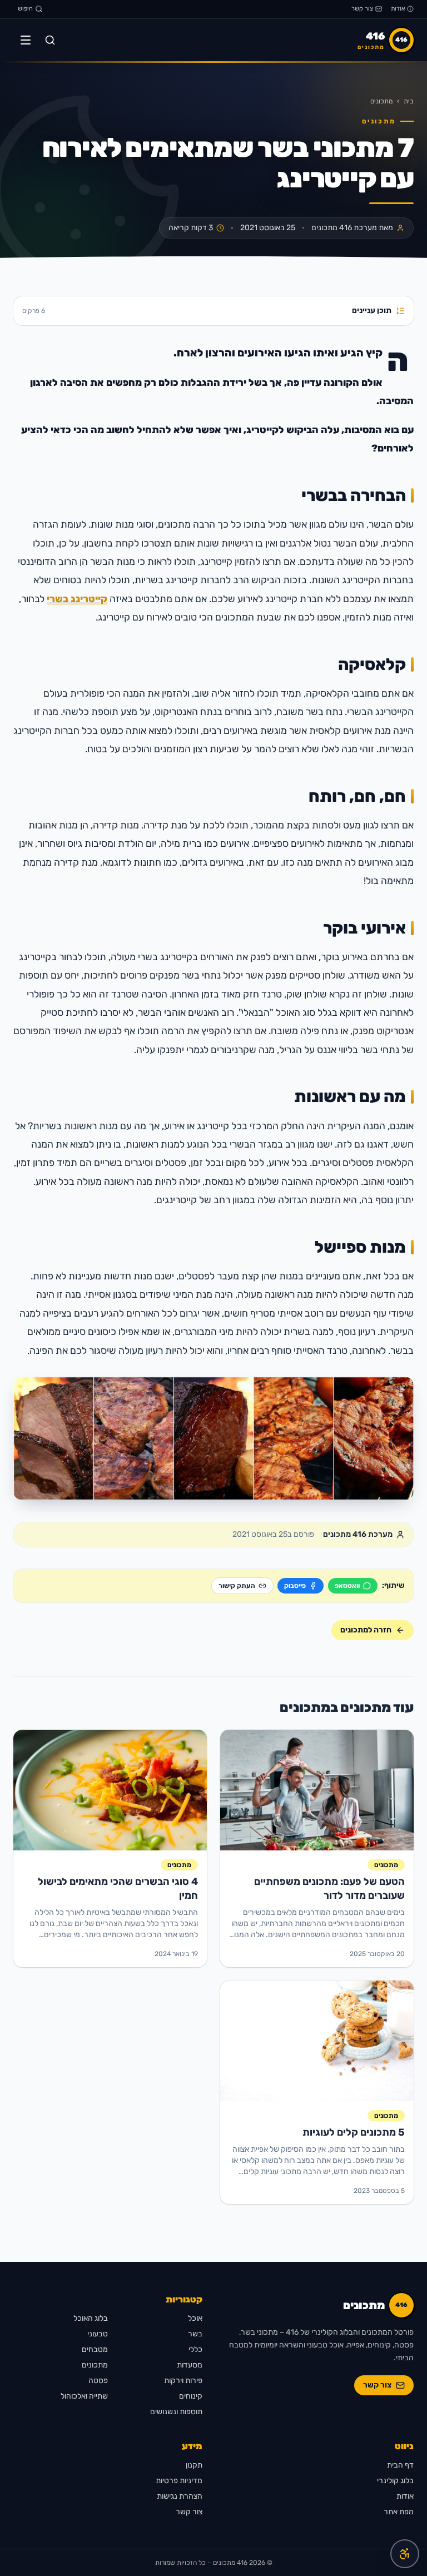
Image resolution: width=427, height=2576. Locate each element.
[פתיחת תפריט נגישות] (405, 2554)
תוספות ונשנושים (176, 2412)
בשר (195, 2334)
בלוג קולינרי (395, 2481)
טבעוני (98, 2334)
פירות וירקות (183, 2381)
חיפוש (25, 9)
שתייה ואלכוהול (84, 2396)
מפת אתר (399, 2512)
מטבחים (95, 2349)
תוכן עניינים (207, 311)
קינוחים (191, 2396)
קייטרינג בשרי (77, 599)
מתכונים (381, 101)
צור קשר (362, 9)
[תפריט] (26, 40)
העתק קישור (237, 1586)
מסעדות (190, 2365)
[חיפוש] (50, 40)
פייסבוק (295, 1586)
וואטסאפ (347, 1586)
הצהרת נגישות (180, 2496)
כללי (195, 2349)
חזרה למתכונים (366, 1630)
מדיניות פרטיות (179, 2481)
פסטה (98, 2381)
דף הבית (400, 2465)
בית (409, 101)
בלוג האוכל (91, 2318)
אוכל (195, 2318)
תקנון (194, 2465)
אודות (398, 9)
